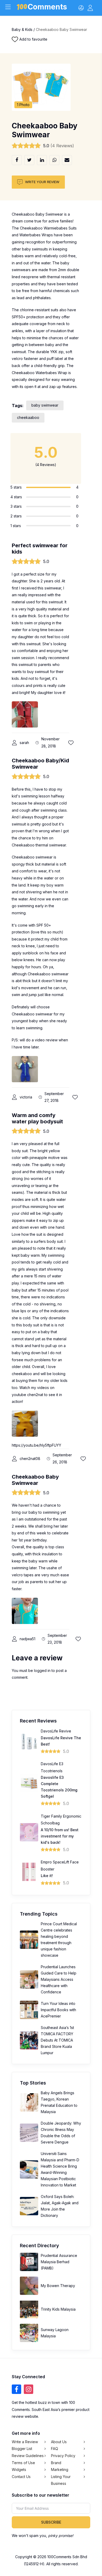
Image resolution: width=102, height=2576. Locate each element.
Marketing (60, 2470)
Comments (47, 8)
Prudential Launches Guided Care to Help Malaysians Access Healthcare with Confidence (59, 1979)
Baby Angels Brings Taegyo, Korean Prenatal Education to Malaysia (59, 2102)
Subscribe (51, 2522)
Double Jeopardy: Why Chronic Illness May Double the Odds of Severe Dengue (61, 2133)
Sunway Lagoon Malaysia (55, 2333)
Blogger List (22, 2449)
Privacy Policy (63, 2456)
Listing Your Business (61, 2480)
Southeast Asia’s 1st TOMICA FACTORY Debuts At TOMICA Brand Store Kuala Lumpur (57, 2040)
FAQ (55, 2449)
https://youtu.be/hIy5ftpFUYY (36, 1445)
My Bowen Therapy (58, 2286)
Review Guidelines (28, 2456)
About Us (59, 2442)
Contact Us (21, 2476)
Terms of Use (23, 2462)
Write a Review (25, 2442)
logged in (42, 1670)
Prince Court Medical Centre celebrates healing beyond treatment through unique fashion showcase (59, 1940)
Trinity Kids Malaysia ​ (59, 2309)
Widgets (19, 2470)
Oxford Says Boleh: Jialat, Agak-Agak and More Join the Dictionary (60, 2206)
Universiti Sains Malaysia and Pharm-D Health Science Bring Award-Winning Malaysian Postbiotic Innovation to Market (60, 2169)
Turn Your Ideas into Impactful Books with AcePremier (58, 2010)
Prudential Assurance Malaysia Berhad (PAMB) (59, 2262)
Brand (56, 2462)
